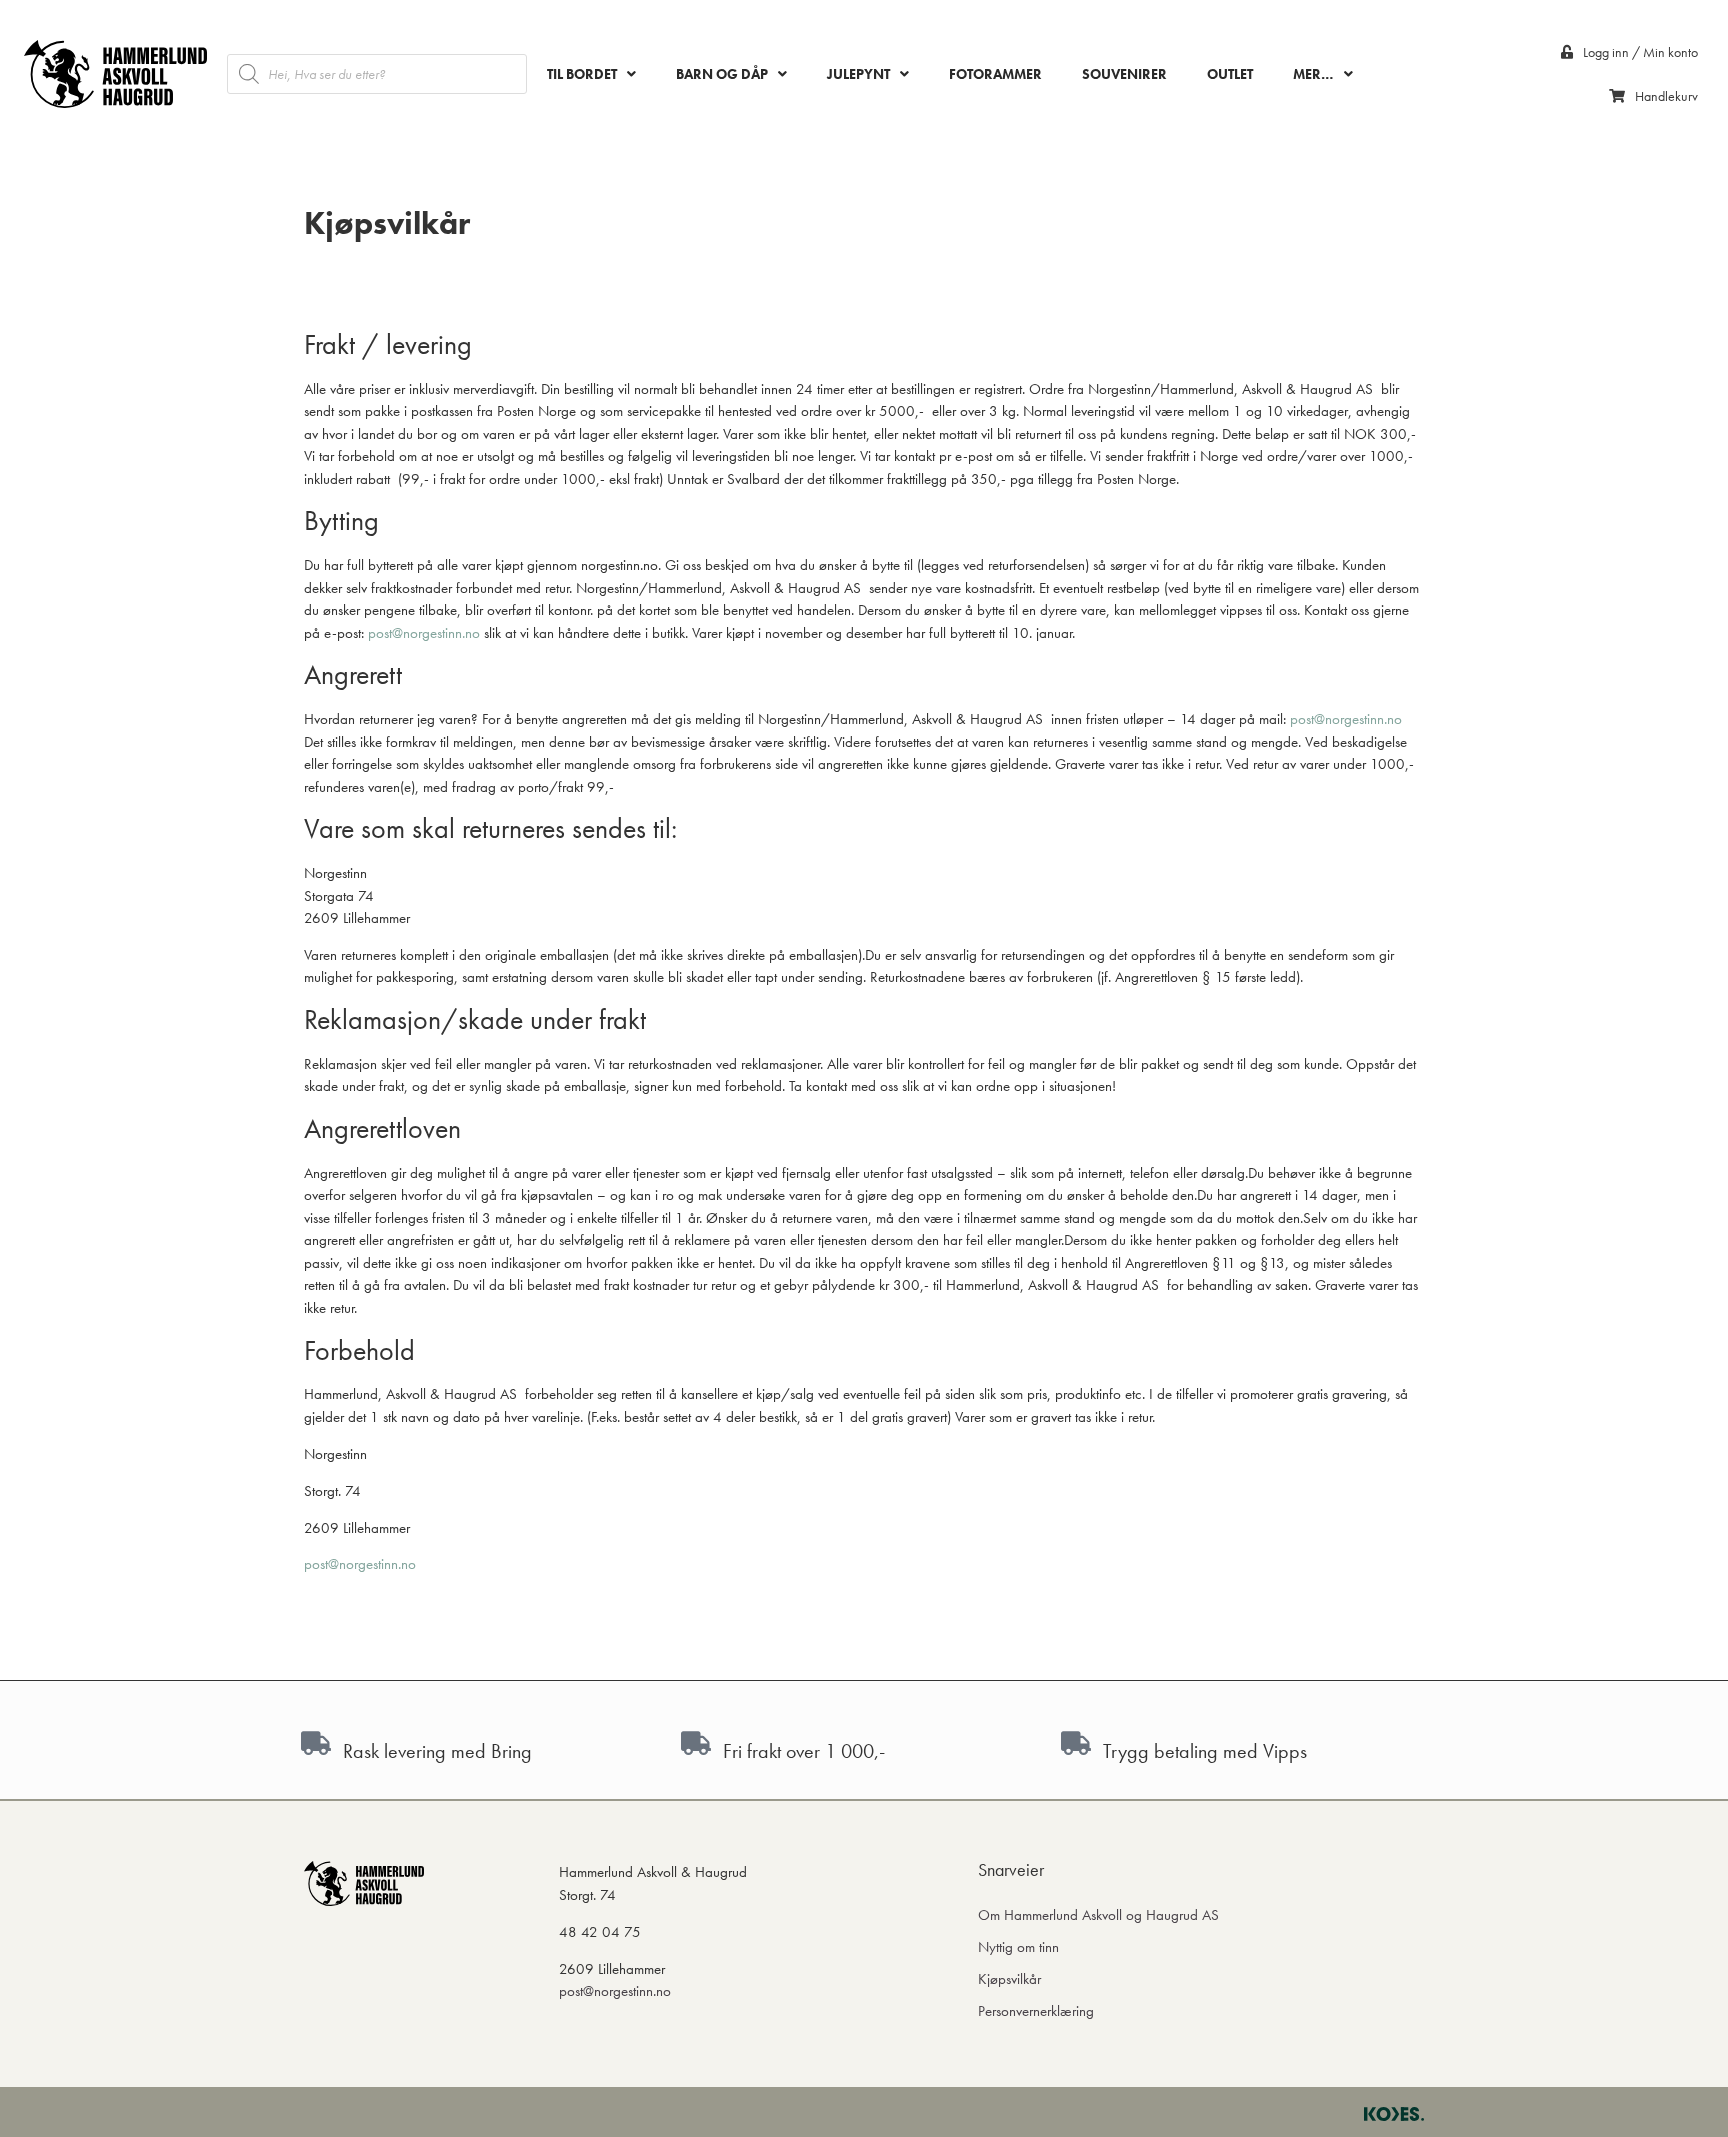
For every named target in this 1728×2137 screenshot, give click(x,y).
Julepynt (858, 74)
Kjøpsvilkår (1009, 1979)
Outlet (1230, 74)
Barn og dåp (722, 74)
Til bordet (582, 74)
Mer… (1313, 74)
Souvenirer (1124, 74)
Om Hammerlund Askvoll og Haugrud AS (1098, 1915)
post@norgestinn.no (424, 633)
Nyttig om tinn (1018, 1947)
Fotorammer (995, 74)
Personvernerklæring (1036, 2011)
